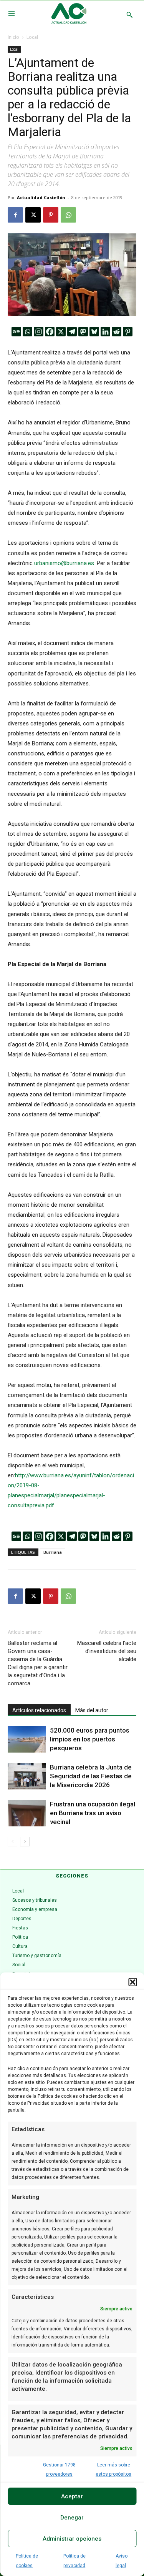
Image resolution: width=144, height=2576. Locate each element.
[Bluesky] (94, 332)
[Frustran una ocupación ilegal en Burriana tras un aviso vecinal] (27, 1813)
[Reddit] (117, 332)
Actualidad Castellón (41, 197)
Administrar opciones (72, 2539)
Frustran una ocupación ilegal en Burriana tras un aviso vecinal (93, 1813)
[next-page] (25, 1842)
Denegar (72, 2518)
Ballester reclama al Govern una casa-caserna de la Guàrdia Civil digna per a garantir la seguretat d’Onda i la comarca (38, 1663)
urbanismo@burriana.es (64, 563)
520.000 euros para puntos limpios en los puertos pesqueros (90, 1739)
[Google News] (16, 332)
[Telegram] (72, 332)
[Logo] (69, 15)
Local (32, 37)
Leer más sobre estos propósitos (113, 2470)
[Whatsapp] (27, 332)
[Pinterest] (51, 215)
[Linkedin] (105, 332)
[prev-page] (12, 1842)
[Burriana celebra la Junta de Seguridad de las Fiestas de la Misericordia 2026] (27, 1776)
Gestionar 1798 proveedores (59, 2470)
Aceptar (72, 2496)
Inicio (13, 37)
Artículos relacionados (39, 1710)
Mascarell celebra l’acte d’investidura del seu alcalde (107, 1651)
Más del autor (92, 1710)
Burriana (53, 1552)
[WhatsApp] (68, 215)
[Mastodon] (83, 332)
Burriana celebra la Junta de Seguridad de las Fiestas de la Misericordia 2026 (91, 1776)
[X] (33, 215)
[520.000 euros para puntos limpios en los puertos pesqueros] (27, 1739)
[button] (132, 1982)
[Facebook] (15, 215)
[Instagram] (39, 332)
